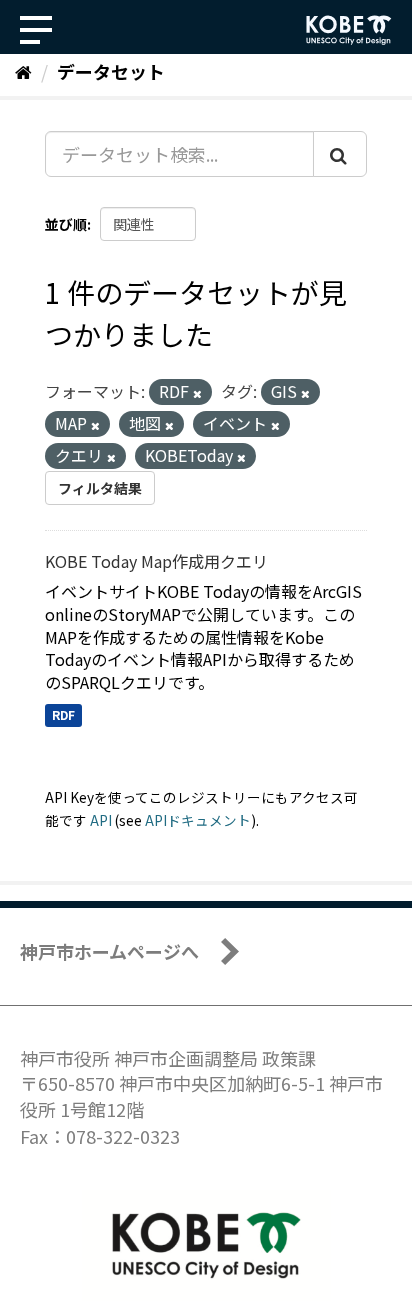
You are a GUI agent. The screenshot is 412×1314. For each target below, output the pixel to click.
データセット (111, 71)
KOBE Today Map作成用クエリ (156, 561)
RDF (63, 714)
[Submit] (340, 154)
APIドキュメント (198, 820)
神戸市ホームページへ (109, 951)
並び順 (66, 224)
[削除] (197, 393)
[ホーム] (23, 71)
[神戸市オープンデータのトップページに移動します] (349, 30)
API (101, 820)
